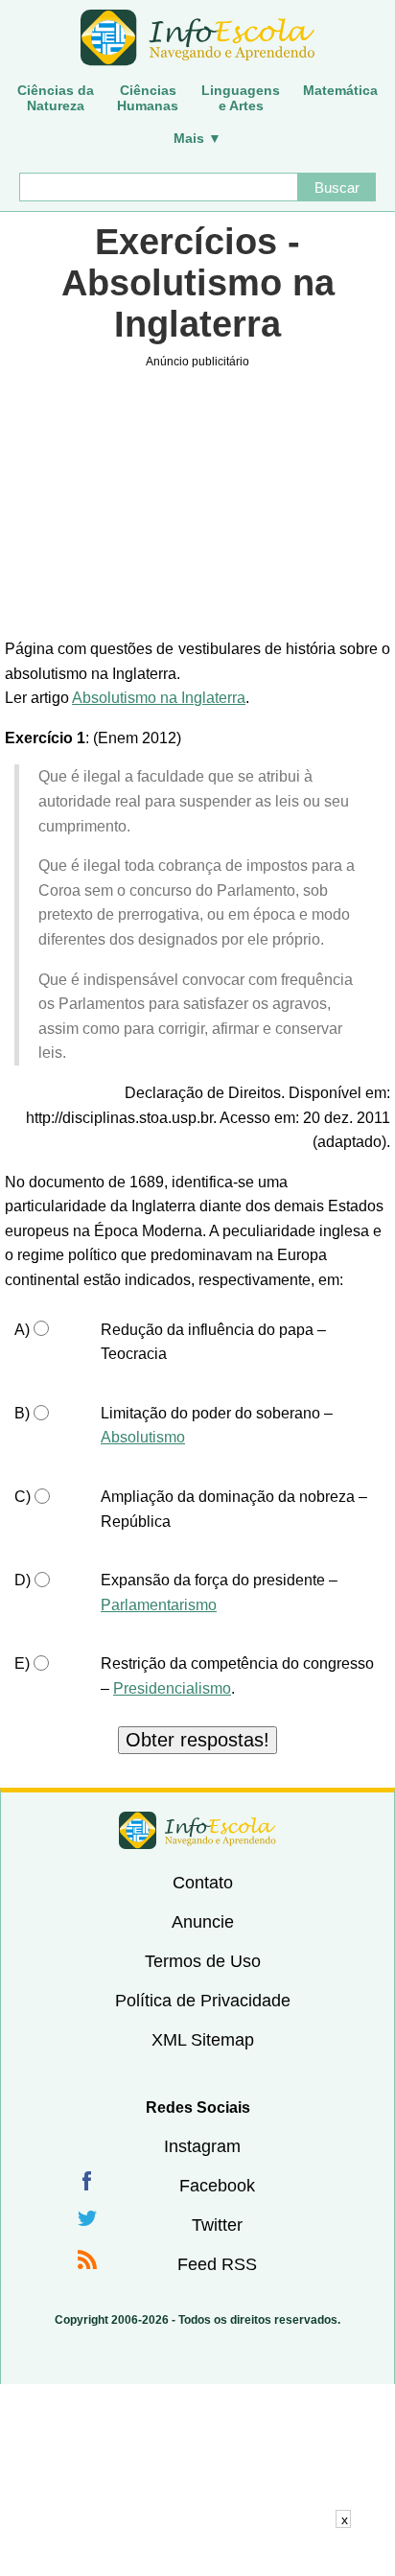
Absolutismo (143, 1437)
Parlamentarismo (159, 1605)
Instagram (202, 2146)
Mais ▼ (197, 138)
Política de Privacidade (203, 2001)
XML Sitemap (203, 2040)
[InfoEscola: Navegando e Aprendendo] (197, 38)
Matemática (340, 90)
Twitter (217, 2225)
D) (23, 1580)
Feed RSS (217, 2264)
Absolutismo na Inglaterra (159, 698)
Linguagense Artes (241, 98)
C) (23, 1497)
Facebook (217, 2186)
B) (22, 1413)
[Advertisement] (197, 2552)
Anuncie (203, 1922)
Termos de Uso (203, 1961)
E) (22, 1663)
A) (22, 1330)
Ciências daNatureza (56, 98)
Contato (203, 1883)
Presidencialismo (172, 1688)
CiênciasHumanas (148, 98)
